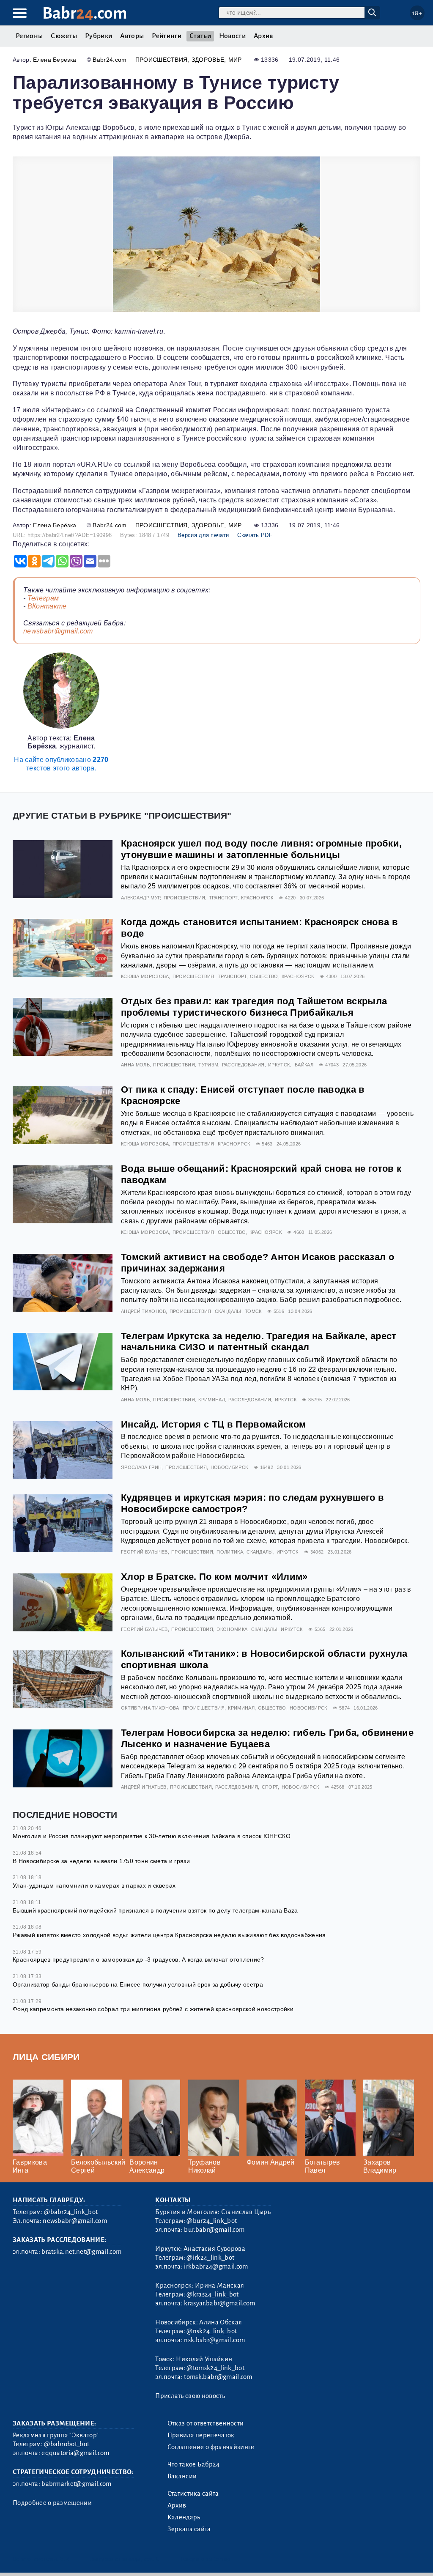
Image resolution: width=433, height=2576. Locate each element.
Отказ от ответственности (206, 2423)
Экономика (232, 1629)
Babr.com (85, 13)
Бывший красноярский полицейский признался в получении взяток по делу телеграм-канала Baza (155, 1910)
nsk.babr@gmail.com (214, 2340)
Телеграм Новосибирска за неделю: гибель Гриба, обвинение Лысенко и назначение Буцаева (267, 1738)
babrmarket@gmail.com (76, 2484)
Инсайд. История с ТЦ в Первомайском (213, 1424)
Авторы (132, 36)
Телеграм (43, 598)
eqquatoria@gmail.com (75, 2453)
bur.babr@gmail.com (214, 2230)
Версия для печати (203, 535)
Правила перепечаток (201, 2435)
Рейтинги (167, 36)
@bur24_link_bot (212, 2221)
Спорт (270, 1787)
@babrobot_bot (67, 2444)
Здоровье (208, 60)
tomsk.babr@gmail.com (218, 2377)
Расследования (243, 1065)
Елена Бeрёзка (55, 60)
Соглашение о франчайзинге (211, 2447)
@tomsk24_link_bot (215, 2368)
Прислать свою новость (190, 2396)
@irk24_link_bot (210, 2258)
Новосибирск (229, 1467)
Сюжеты (64, 36)
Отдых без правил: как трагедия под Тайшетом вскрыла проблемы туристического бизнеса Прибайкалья (254, 1007)
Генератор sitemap (205, 2559)
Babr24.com (110, 60)
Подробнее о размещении (52, 2503)
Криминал (212, 1400)
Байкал (304, 1065)
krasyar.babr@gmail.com (219, 2303)
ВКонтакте (47, 606)
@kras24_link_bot (212, 2294)
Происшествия (162, 60)
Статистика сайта (193, 2494)
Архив (263, 36)
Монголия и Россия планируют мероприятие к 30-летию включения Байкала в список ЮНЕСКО (152, 1836)
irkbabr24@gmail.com (216, 2266)
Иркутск (279, 1065)
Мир (235, 60)
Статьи (200, 36)
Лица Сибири (46, 2057)
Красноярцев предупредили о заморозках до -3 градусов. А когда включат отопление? (138, 1959)
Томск (253, 1311)
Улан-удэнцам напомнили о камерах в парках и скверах (94, 1885)
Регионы (29, 36)
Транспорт (223, 898)
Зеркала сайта (189, 2529)
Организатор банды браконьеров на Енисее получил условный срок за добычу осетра (138, 1984)
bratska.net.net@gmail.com (81, 2252)
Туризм (208, 1065)
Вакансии (182, 2476)
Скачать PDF (255, 535)
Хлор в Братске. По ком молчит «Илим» (214, 1577)
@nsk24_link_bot (212, 2331)
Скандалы (228, 1311)
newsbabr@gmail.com (58, 631)
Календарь (184, 2517)
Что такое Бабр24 (194, 2464)
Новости (232, 36)
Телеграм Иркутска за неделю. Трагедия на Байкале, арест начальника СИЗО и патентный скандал (259, 1342)
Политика (230, 1552)
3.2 (64, 2559)
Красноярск (257, 898)
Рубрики (99, 36)
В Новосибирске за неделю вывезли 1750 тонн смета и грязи (101, 1861)
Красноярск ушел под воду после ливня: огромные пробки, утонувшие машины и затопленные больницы (261, 849)
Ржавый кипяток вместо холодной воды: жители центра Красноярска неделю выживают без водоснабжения (169, 1935)
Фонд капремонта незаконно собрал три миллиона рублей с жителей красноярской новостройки (153, 2009)
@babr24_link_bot (71, 2212)
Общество (264, 976)
